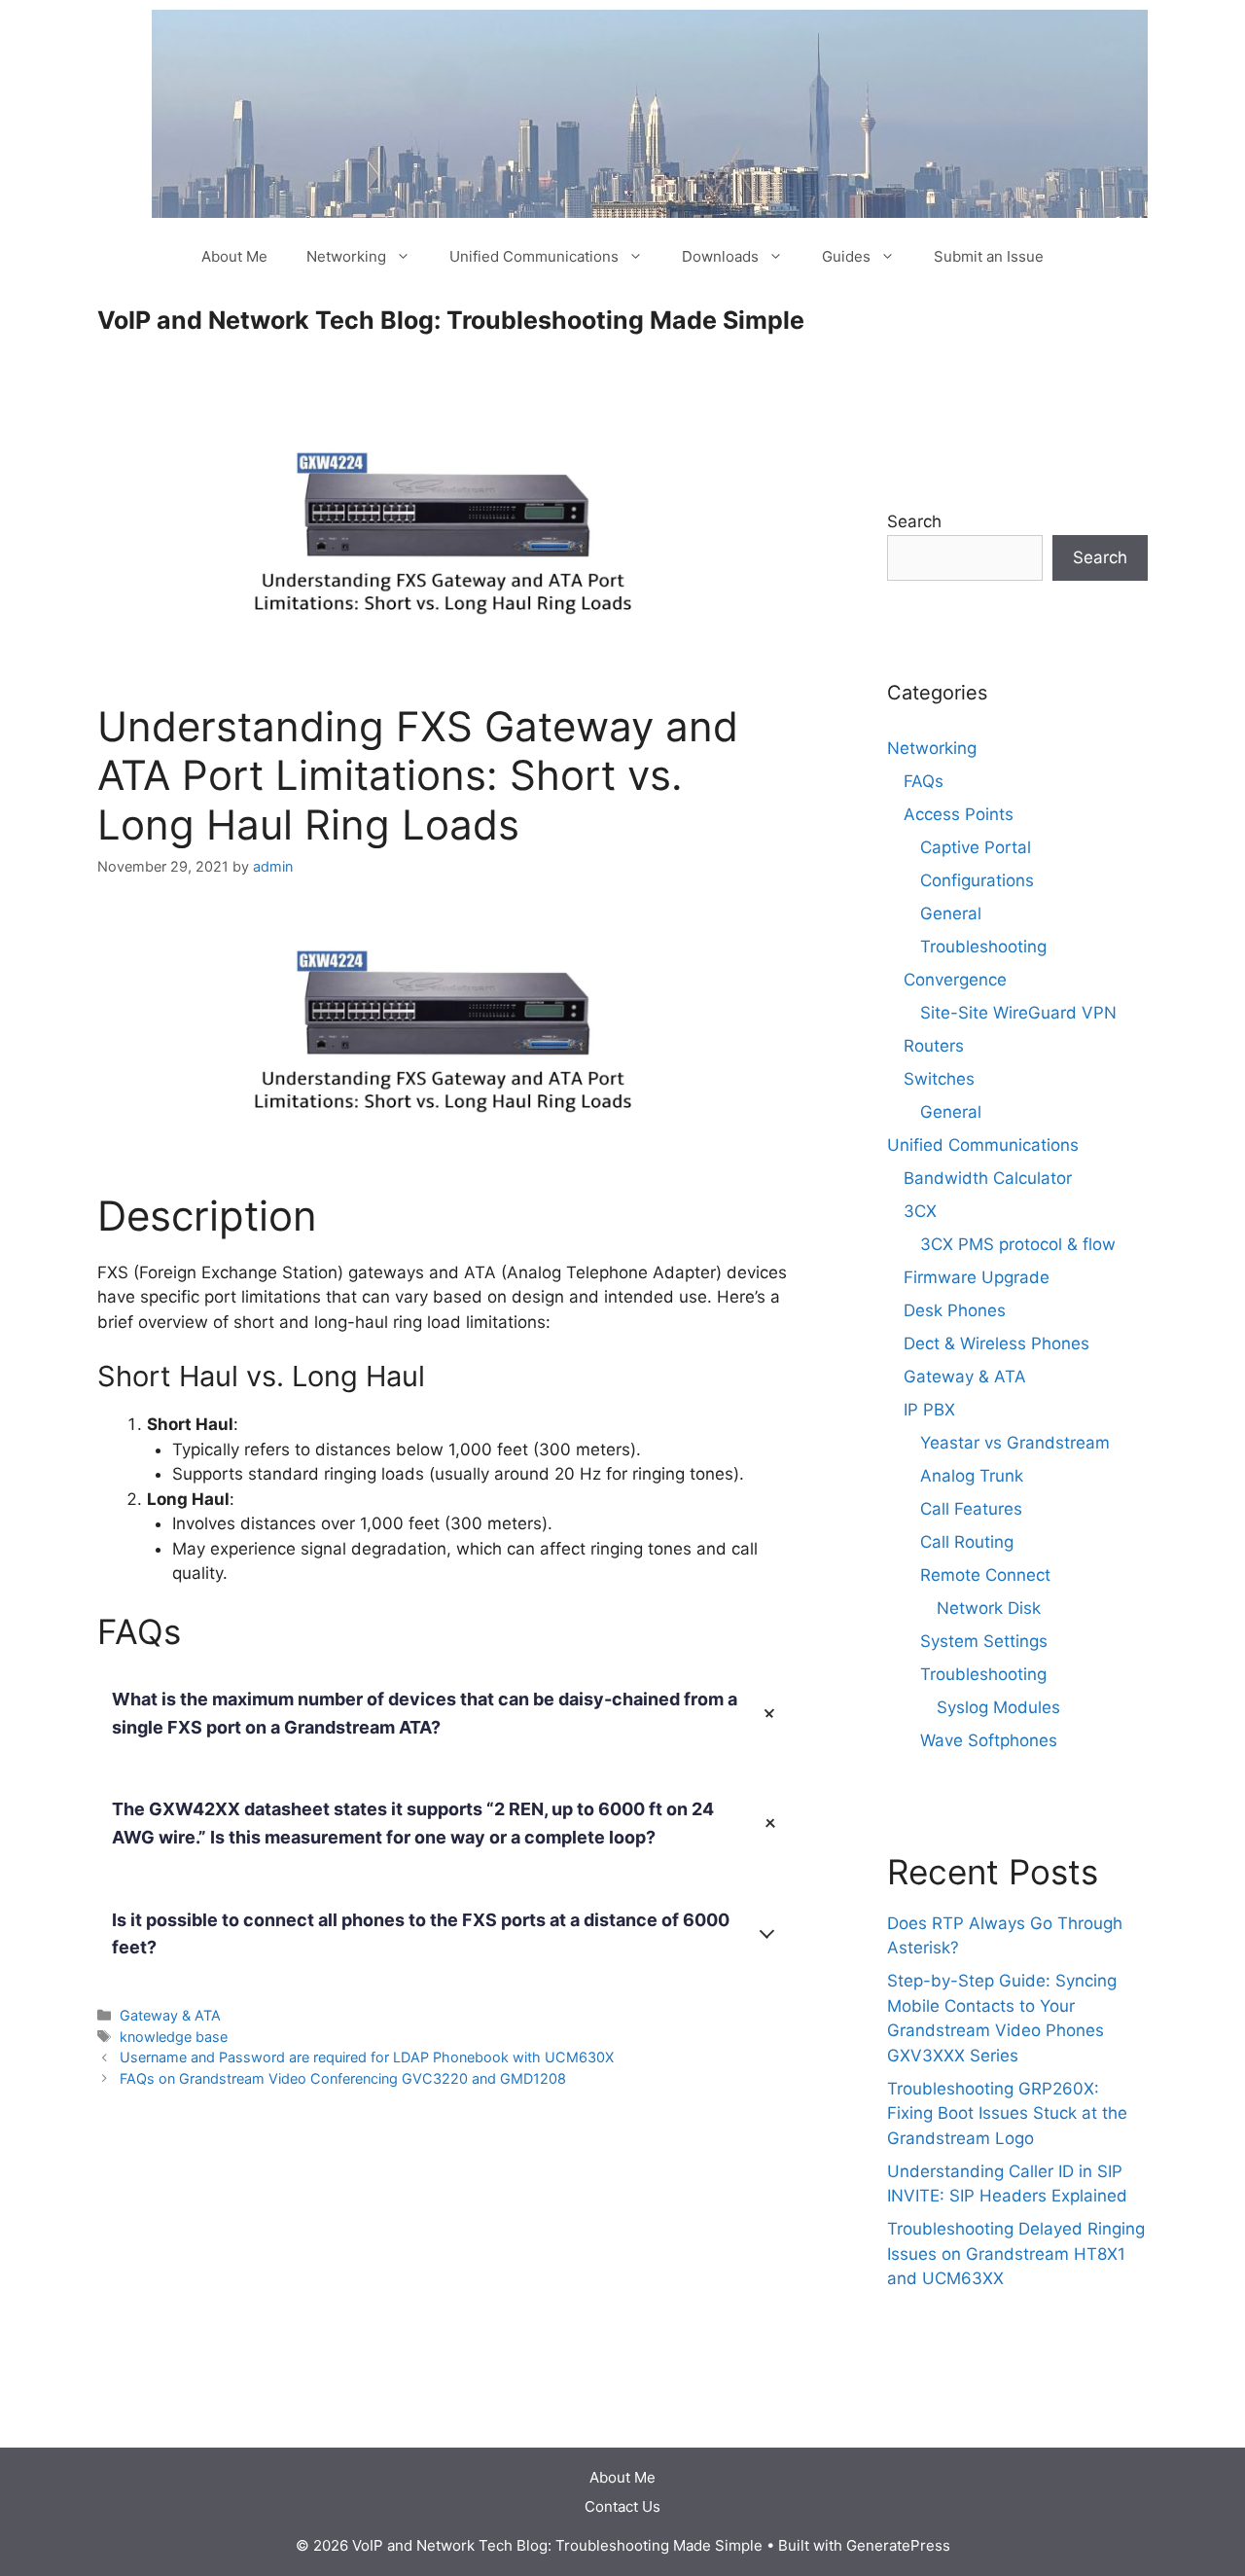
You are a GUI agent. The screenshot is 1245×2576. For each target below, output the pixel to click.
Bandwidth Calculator (988, 1178)
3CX (920, 1211)
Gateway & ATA (170, 2015)
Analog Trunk (972, 1476)
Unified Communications (534, 256)
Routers (934, 1046)
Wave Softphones (989, 1740)
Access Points (959, 814)
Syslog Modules (998, 1707)
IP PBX (929, 1410)
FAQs (924, 781)
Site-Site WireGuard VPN (1018, 1013)
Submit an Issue (989, 256)
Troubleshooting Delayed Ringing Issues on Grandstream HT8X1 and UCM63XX (1016, 2254)
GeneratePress (898, 2545)
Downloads (720, 256)
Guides (846, 256)
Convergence (955, 980)
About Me (234, 256)
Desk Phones (955, 1310)
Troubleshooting (983, 947)
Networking (346, 256)
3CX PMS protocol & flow (1018, 1244)
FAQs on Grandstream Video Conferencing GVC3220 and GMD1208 (343, 2078)
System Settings (984, 1641)
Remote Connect (985, 1575)
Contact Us (622, 2506)
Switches (939, 1079)
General (951, 913)
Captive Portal (976, 847)
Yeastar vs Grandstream (1015, 1443)
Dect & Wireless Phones (996, 1343)
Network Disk (989, 1608)
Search (914, 521)
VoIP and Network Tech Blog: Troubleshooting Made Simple (451, 320)
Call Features (971, 1509)
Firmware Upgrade (977, 1277)
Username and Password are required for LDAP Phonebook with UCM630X (367, 2057)
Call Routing (967, 1542)
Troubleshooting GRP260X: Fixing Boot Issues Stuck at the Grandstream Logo (1007, 2113)
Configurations (977, 880)
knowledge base (174, 2037)
